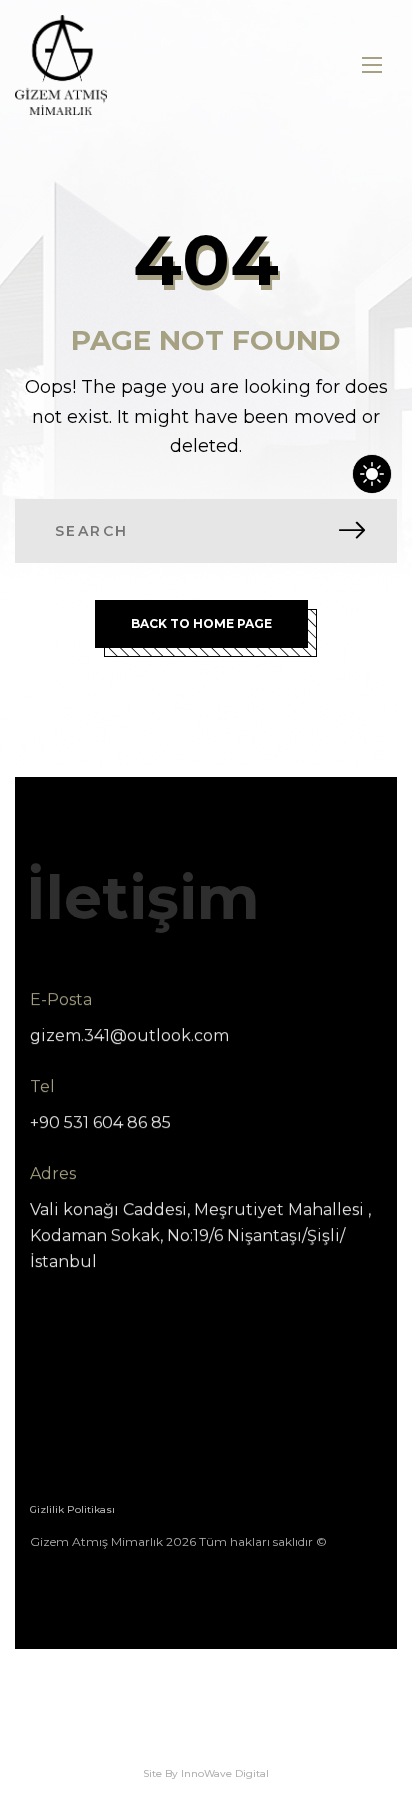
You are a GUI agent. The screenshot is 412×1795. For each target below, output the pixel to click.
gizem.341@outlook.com (129, 1035)
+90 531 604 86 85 (100, 1122)
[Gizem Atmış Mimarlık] (61, 65)
